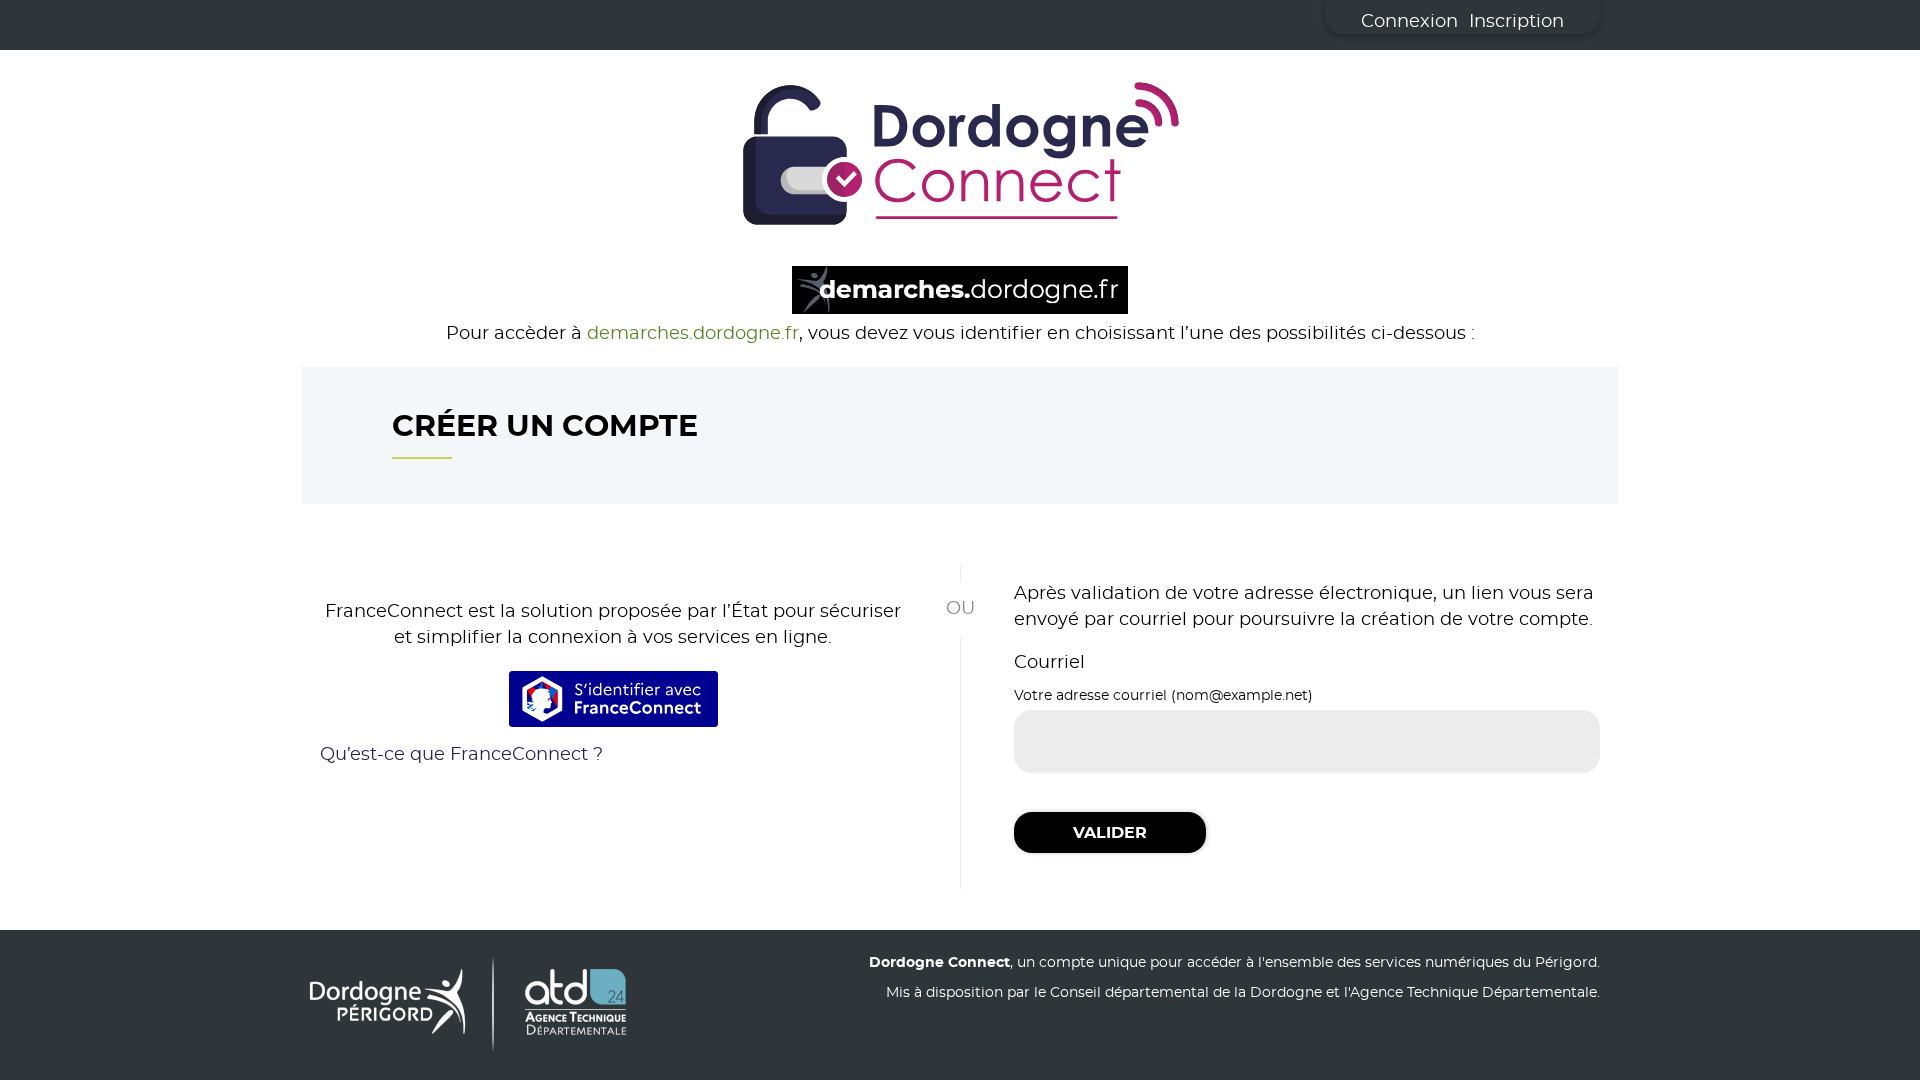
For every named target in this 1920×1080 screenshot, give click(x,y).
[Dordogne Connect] (960, 158)
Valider (1110, 833)
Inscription (1516, 22)
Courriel (1049, 663)
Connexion (1409, 22)
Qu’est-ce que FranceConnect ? (461, 755)
